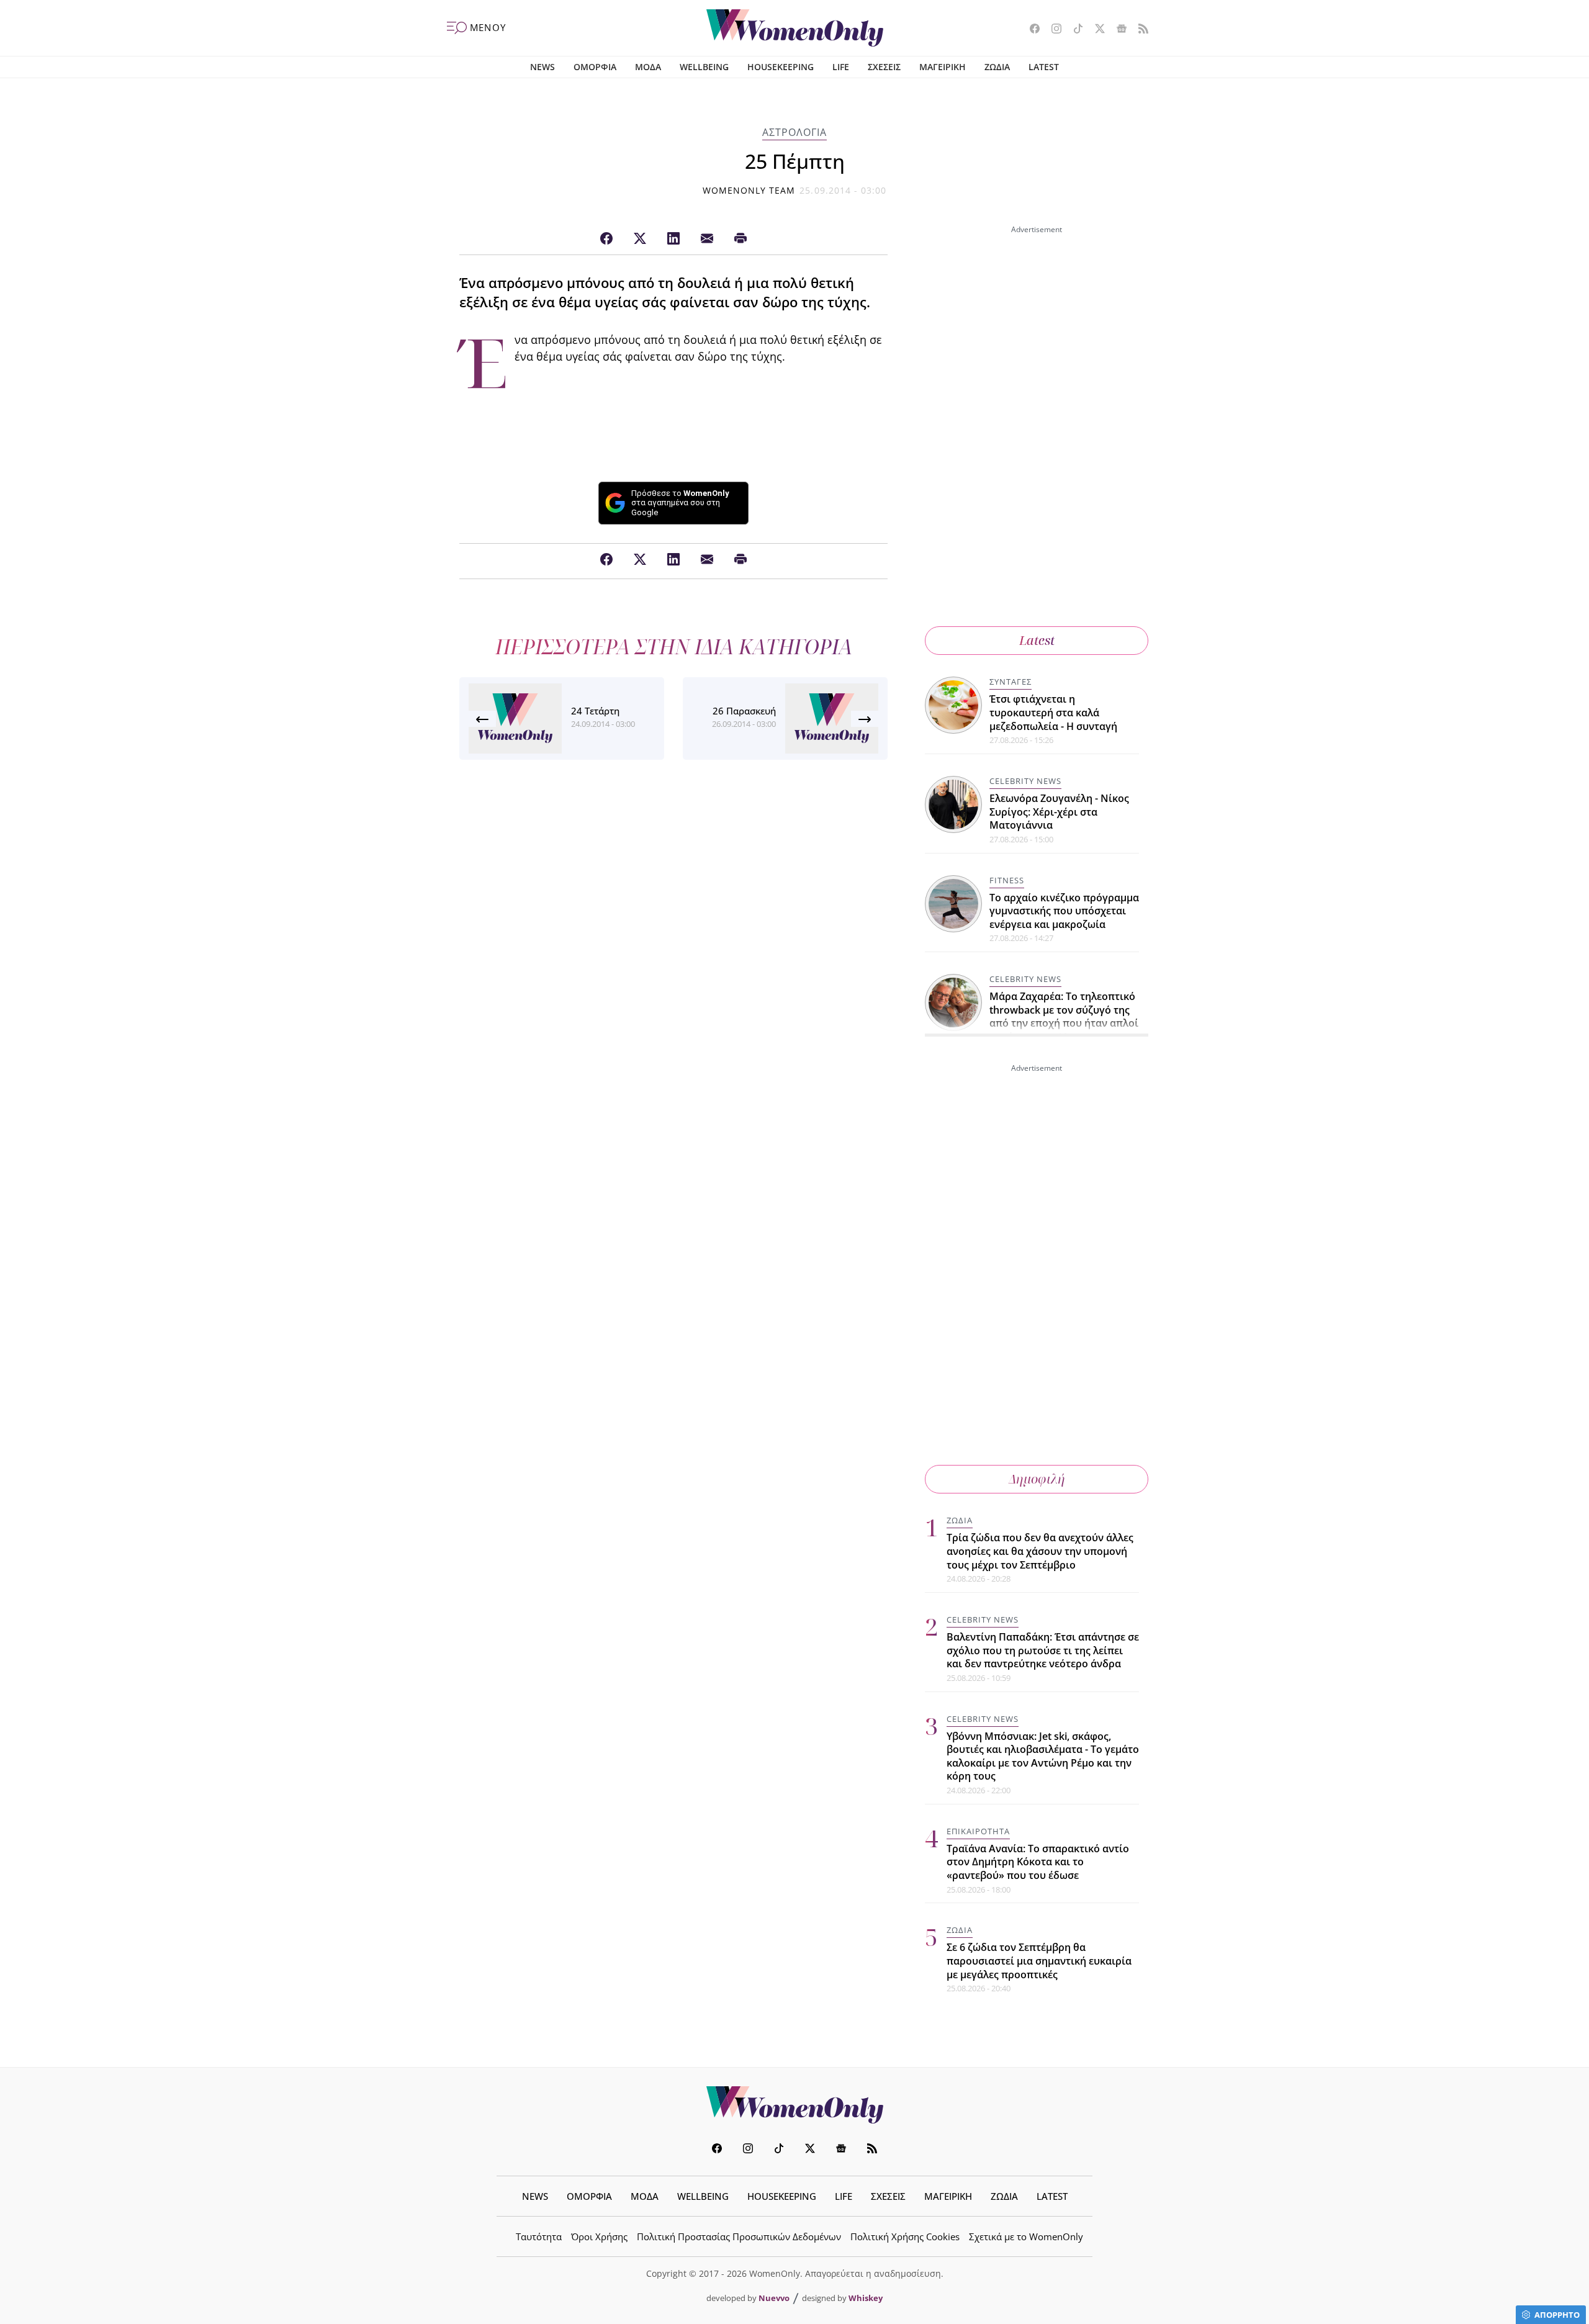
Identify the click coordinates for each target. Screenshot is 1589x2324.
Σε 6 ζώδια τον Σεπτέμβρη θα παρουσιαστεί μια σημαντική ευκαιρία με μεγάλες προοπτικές (1039, 1961)
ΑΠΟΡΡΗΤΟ (1557, 2315)
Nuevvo (774, 2298)
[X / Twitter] (640, 239)
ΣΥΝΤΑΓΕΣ (1011, 682)
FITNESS (1007, 880)
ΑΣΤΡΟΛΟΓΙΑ (794, 132)
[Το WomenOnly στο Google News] (1117, 30)
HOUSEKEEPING (781, 67)
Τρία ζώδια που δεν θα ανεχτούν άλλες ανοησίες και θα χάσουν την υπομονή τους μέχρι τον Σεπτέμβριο (1040, 1551)
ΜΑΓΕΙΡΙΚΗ (943, 67)
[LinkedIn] (673, 239)
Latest (1037, 640)
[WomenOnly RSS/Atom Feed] (1139, 30)
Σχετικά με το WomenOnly (1026, 2236)
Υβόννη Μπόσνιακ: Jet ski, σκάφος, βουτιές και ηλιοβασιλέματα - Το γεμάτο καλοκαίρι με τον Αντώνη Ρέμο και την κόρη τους (1043, 1756)
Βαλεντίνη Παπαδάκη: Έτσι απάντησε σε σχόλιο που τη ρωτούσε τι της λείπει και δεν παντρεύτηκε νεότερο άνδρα (1043, 1650)
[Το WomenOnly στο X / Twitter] (1095, 30)
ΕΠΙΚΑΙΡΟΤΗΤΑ (978, 1831)
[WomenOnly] (795, 28)
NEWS (542, 67)
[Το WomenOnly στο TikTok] (1074, 30)
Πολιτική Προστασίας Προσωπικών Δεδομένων (739, 2236)
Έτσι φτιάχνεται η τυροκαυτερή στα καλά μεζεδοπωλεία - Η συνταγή (1053, 712)
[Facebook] (606, 239)
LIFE (841, 67)
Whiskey (866, 2298)
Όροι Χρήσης (599, 2236)
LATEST (1044, 67)
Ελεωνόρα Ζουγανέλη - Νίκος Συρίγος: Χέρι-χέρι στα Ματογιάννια (1059, 812)
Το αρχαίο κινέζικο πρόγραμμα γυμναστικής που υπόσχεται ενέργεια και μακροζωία (1064, 911)
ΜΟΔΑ (648, 67)
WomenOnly (794, 2105)
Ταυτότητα (539, 2236)
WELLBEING (704, 67)
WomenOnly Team (749, 190)
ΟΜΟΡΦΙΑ (595, 67)
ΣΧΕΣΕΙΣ (884, 67)
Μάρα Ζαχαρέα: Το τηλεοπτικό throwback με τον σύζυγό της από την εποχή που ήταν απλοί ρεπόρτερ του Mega (1064, 1016)
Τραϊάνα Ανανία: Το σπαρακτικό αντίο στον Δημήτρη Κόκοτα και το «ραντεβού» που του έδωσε (1038, 1862)
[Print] (740, 239)
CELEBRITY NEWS (1025, 781)
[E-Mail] (707, 239)
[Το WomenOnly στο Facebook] (1030, 30)
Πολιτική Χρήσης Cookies (905, 2236)
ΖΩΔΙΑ (997, 67)
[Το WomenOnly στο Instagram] (1052, 30)
